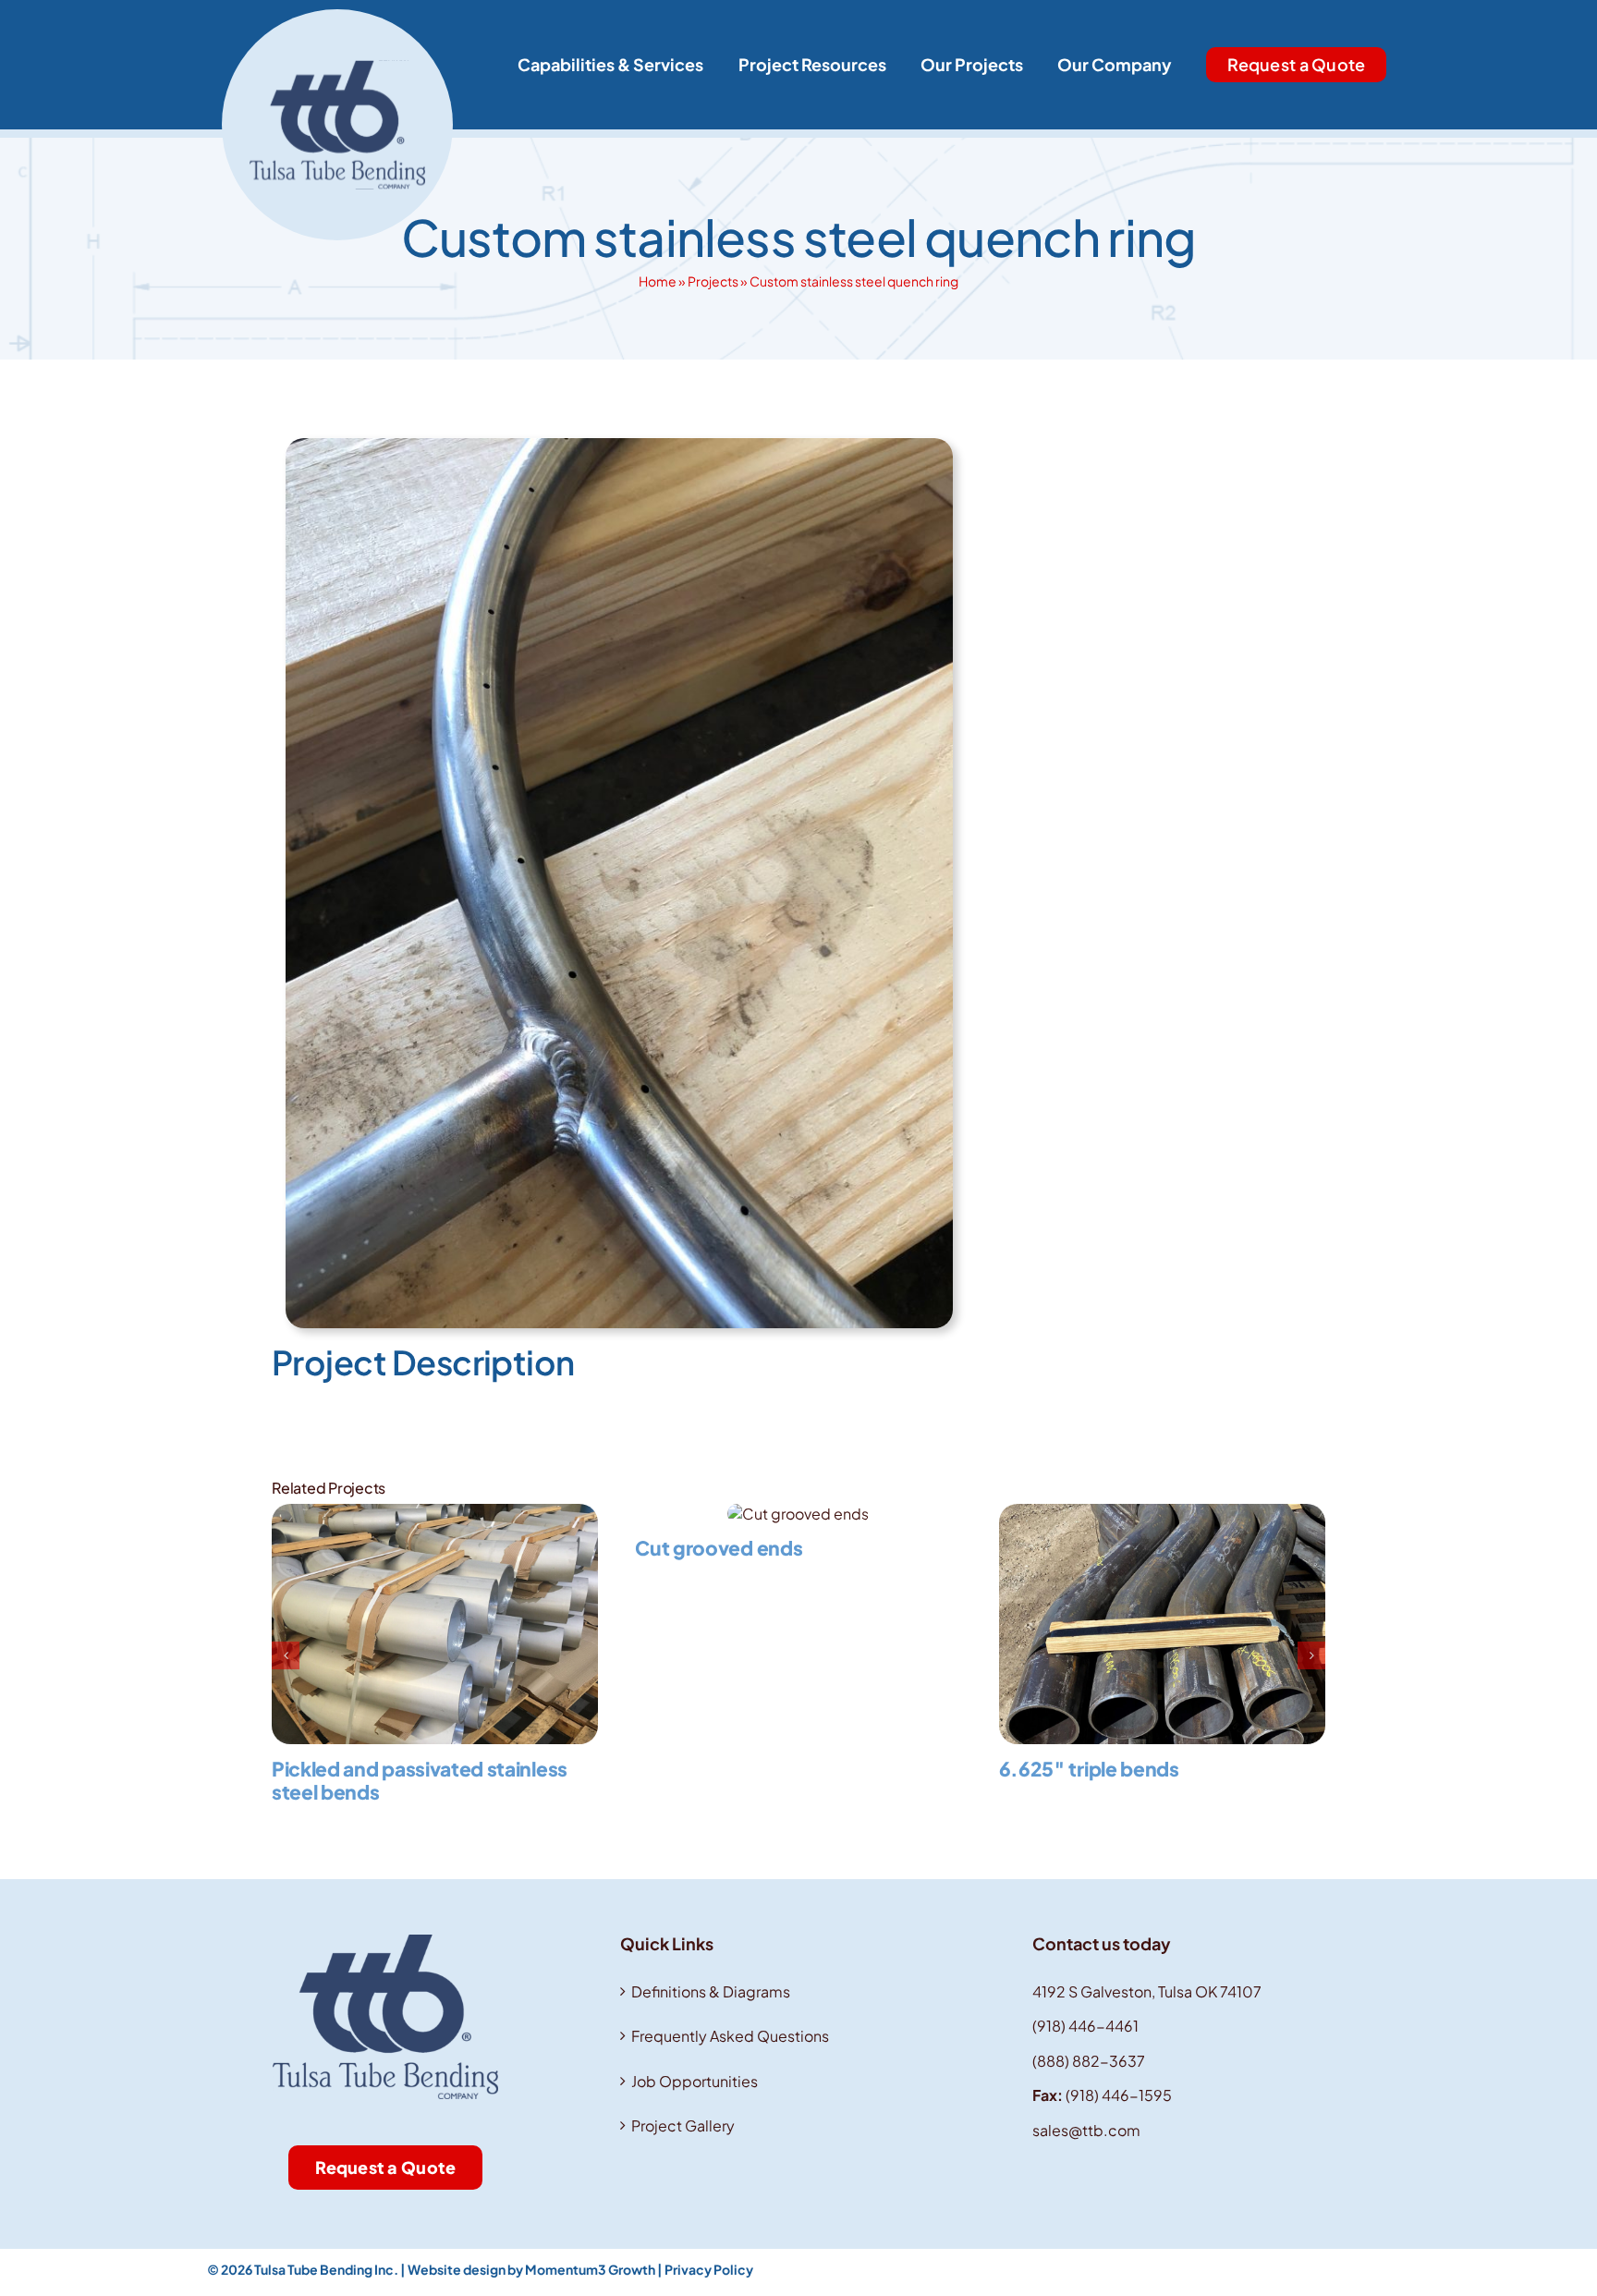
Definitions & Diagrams (711, 1991)
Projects (713, 281)
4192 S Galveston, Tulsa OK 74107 (1147, 1991)
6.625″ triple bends (1089, 1769)
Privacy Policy (709, 2269)
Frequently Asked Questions (730, 2036)
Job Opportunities (695, 2081)
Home (658, 281)
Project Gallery (683, 2125)
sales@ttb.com (1086, 2130)
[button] (286, 1655)
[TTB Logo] (337, 16)
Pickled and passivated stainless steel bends (420, 1780)
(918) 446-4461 (1085, 2026)
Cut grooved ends (719, 1548)
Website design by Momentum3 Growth (531, 2269)
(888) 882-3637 (1089, 2061)
